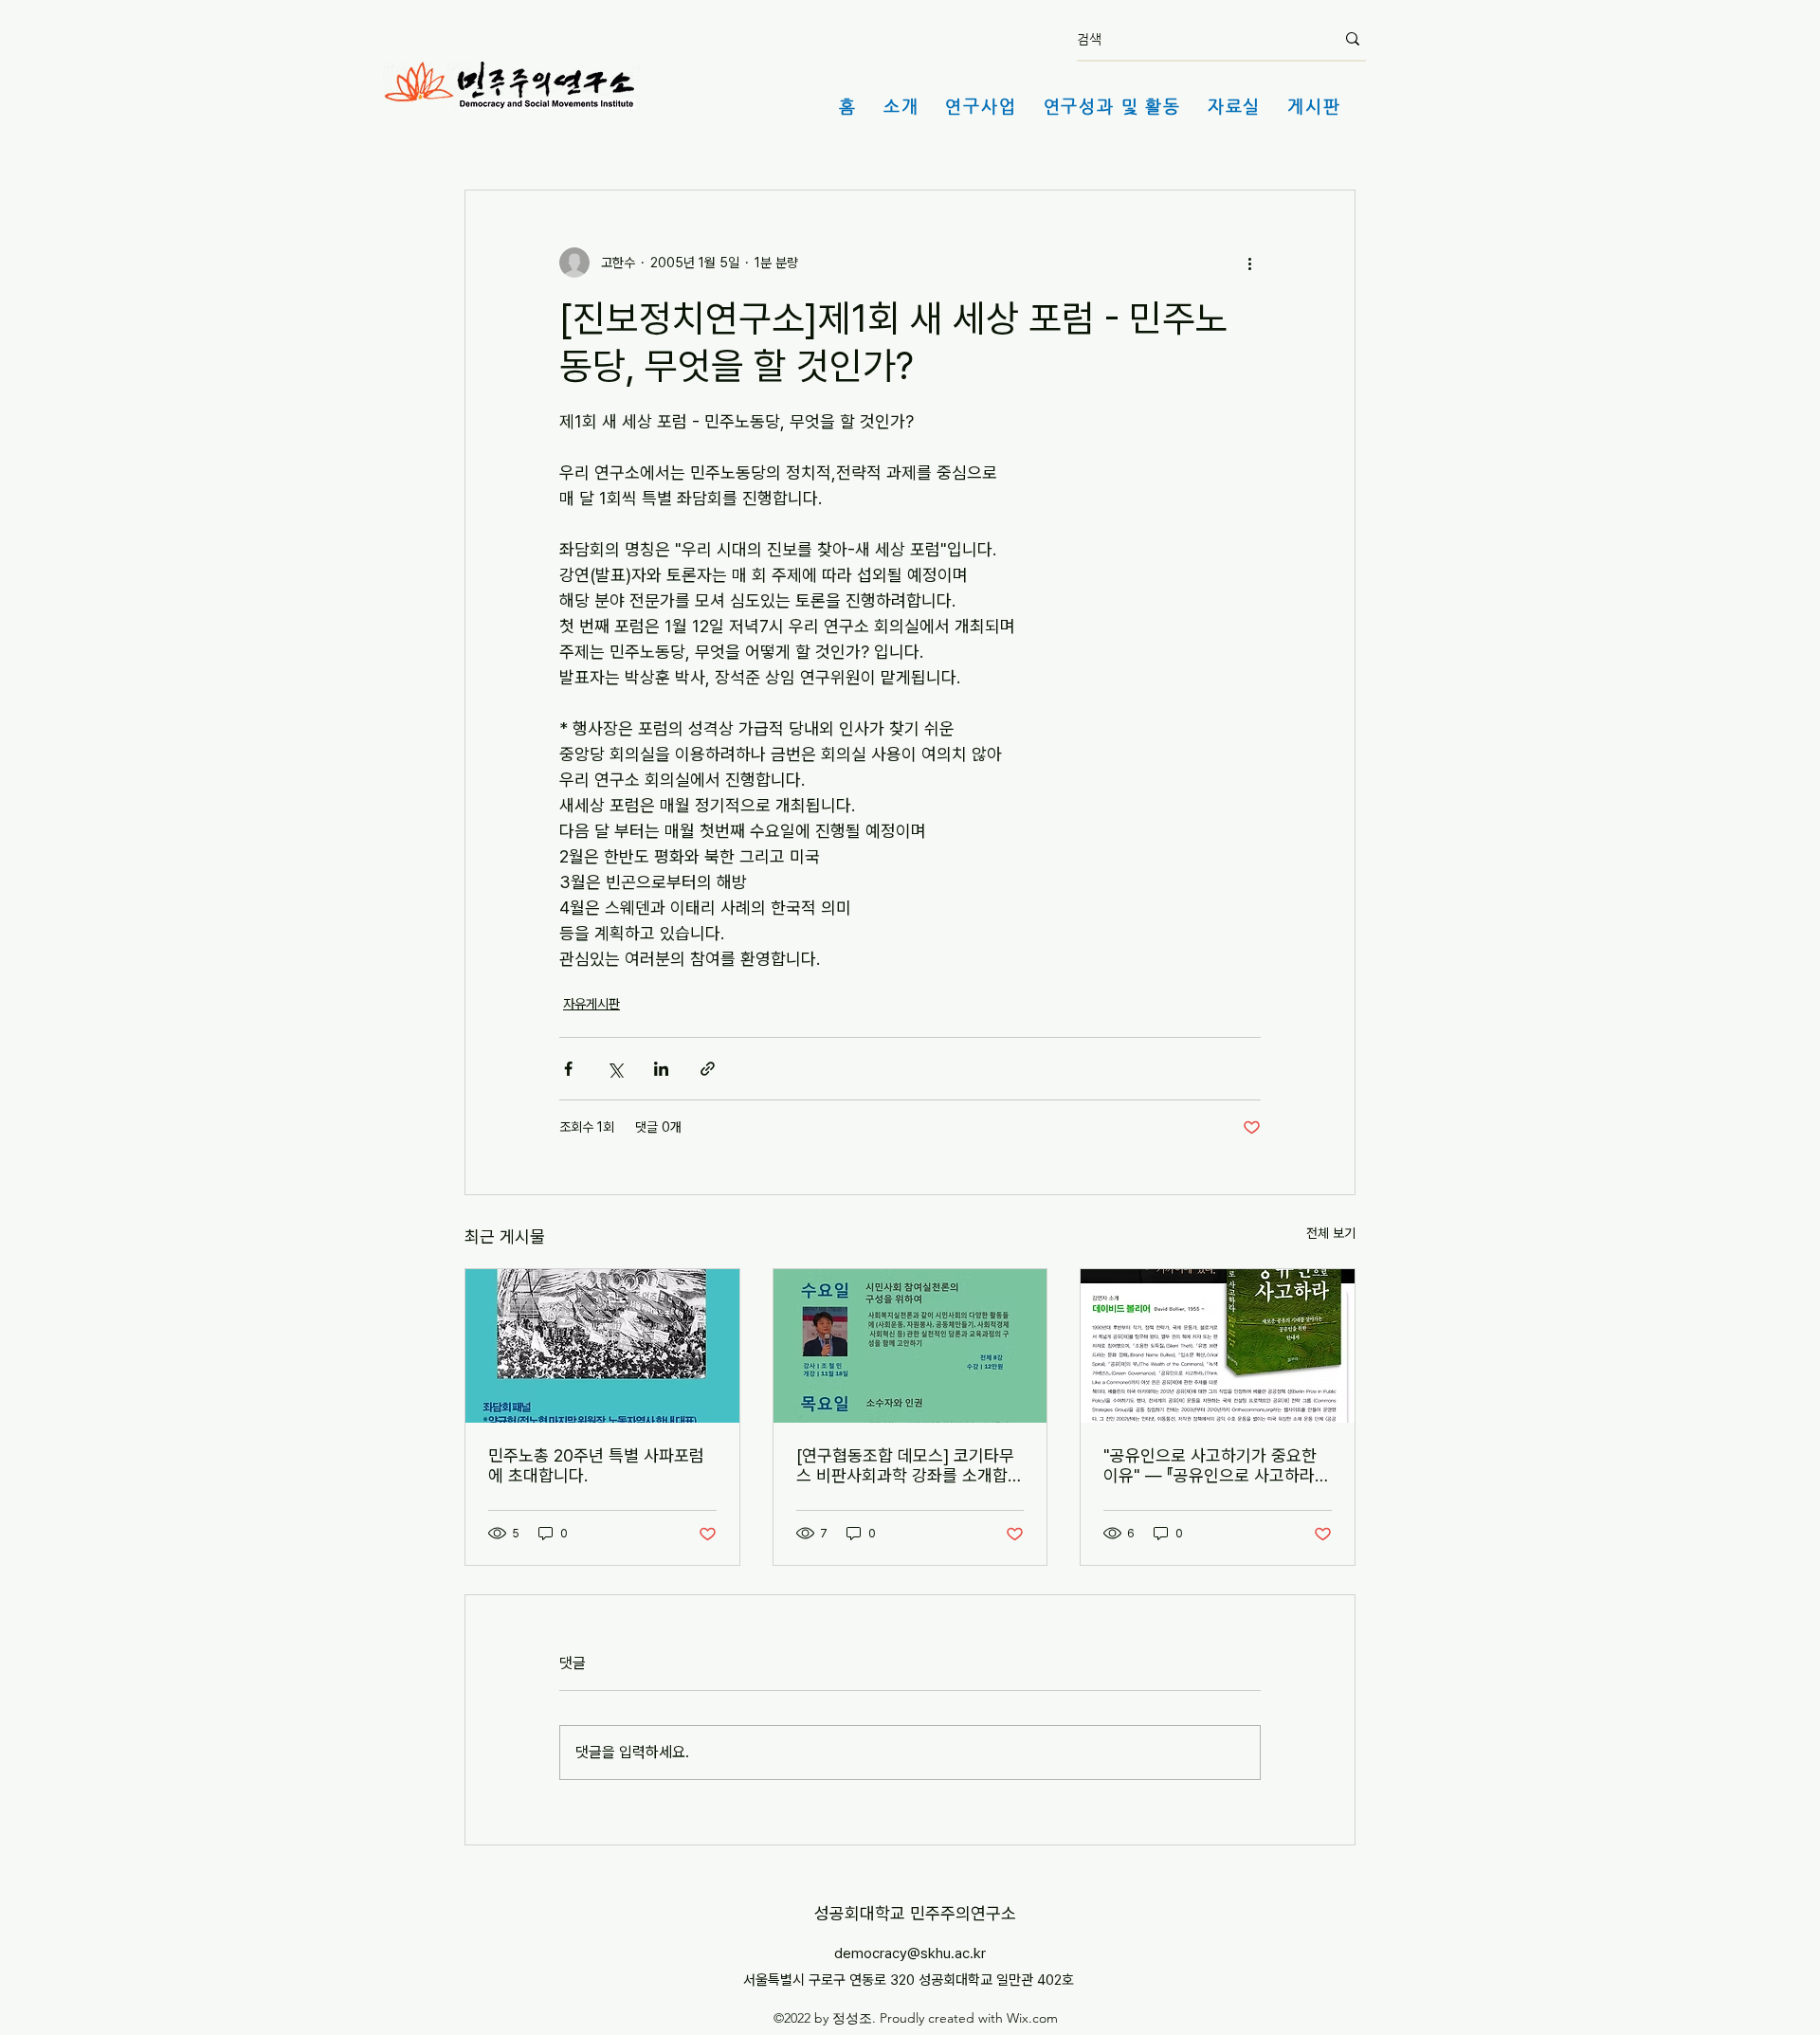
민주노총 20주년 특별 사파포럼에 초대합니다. (596, 1465)
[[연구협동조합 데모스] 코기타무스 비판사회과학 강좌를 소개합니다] (910, 1346)
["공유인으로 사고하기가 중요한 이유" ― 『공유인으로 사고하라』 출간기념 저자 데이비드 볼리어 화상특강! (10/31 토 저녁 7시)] (1218, 1346)
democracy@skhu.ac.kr (910, 1953)
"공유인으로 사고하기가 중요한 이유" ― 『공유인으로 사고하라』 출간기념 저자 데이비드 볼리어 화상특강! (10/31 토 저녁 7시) (1213, 1465)
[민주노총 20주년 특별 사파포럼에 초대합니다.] (602, 1346)
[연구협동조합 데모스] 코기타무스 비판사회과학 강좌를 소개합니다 (910, 1465)
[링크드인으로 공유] (661, 1069)
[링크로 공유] (708, 1069)
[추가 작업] (1249, 263)
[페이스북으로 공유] (568, 1069)
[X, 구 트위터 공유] (615, 1069)
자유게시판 (591, 1004)
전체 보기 (1331, 1233)
